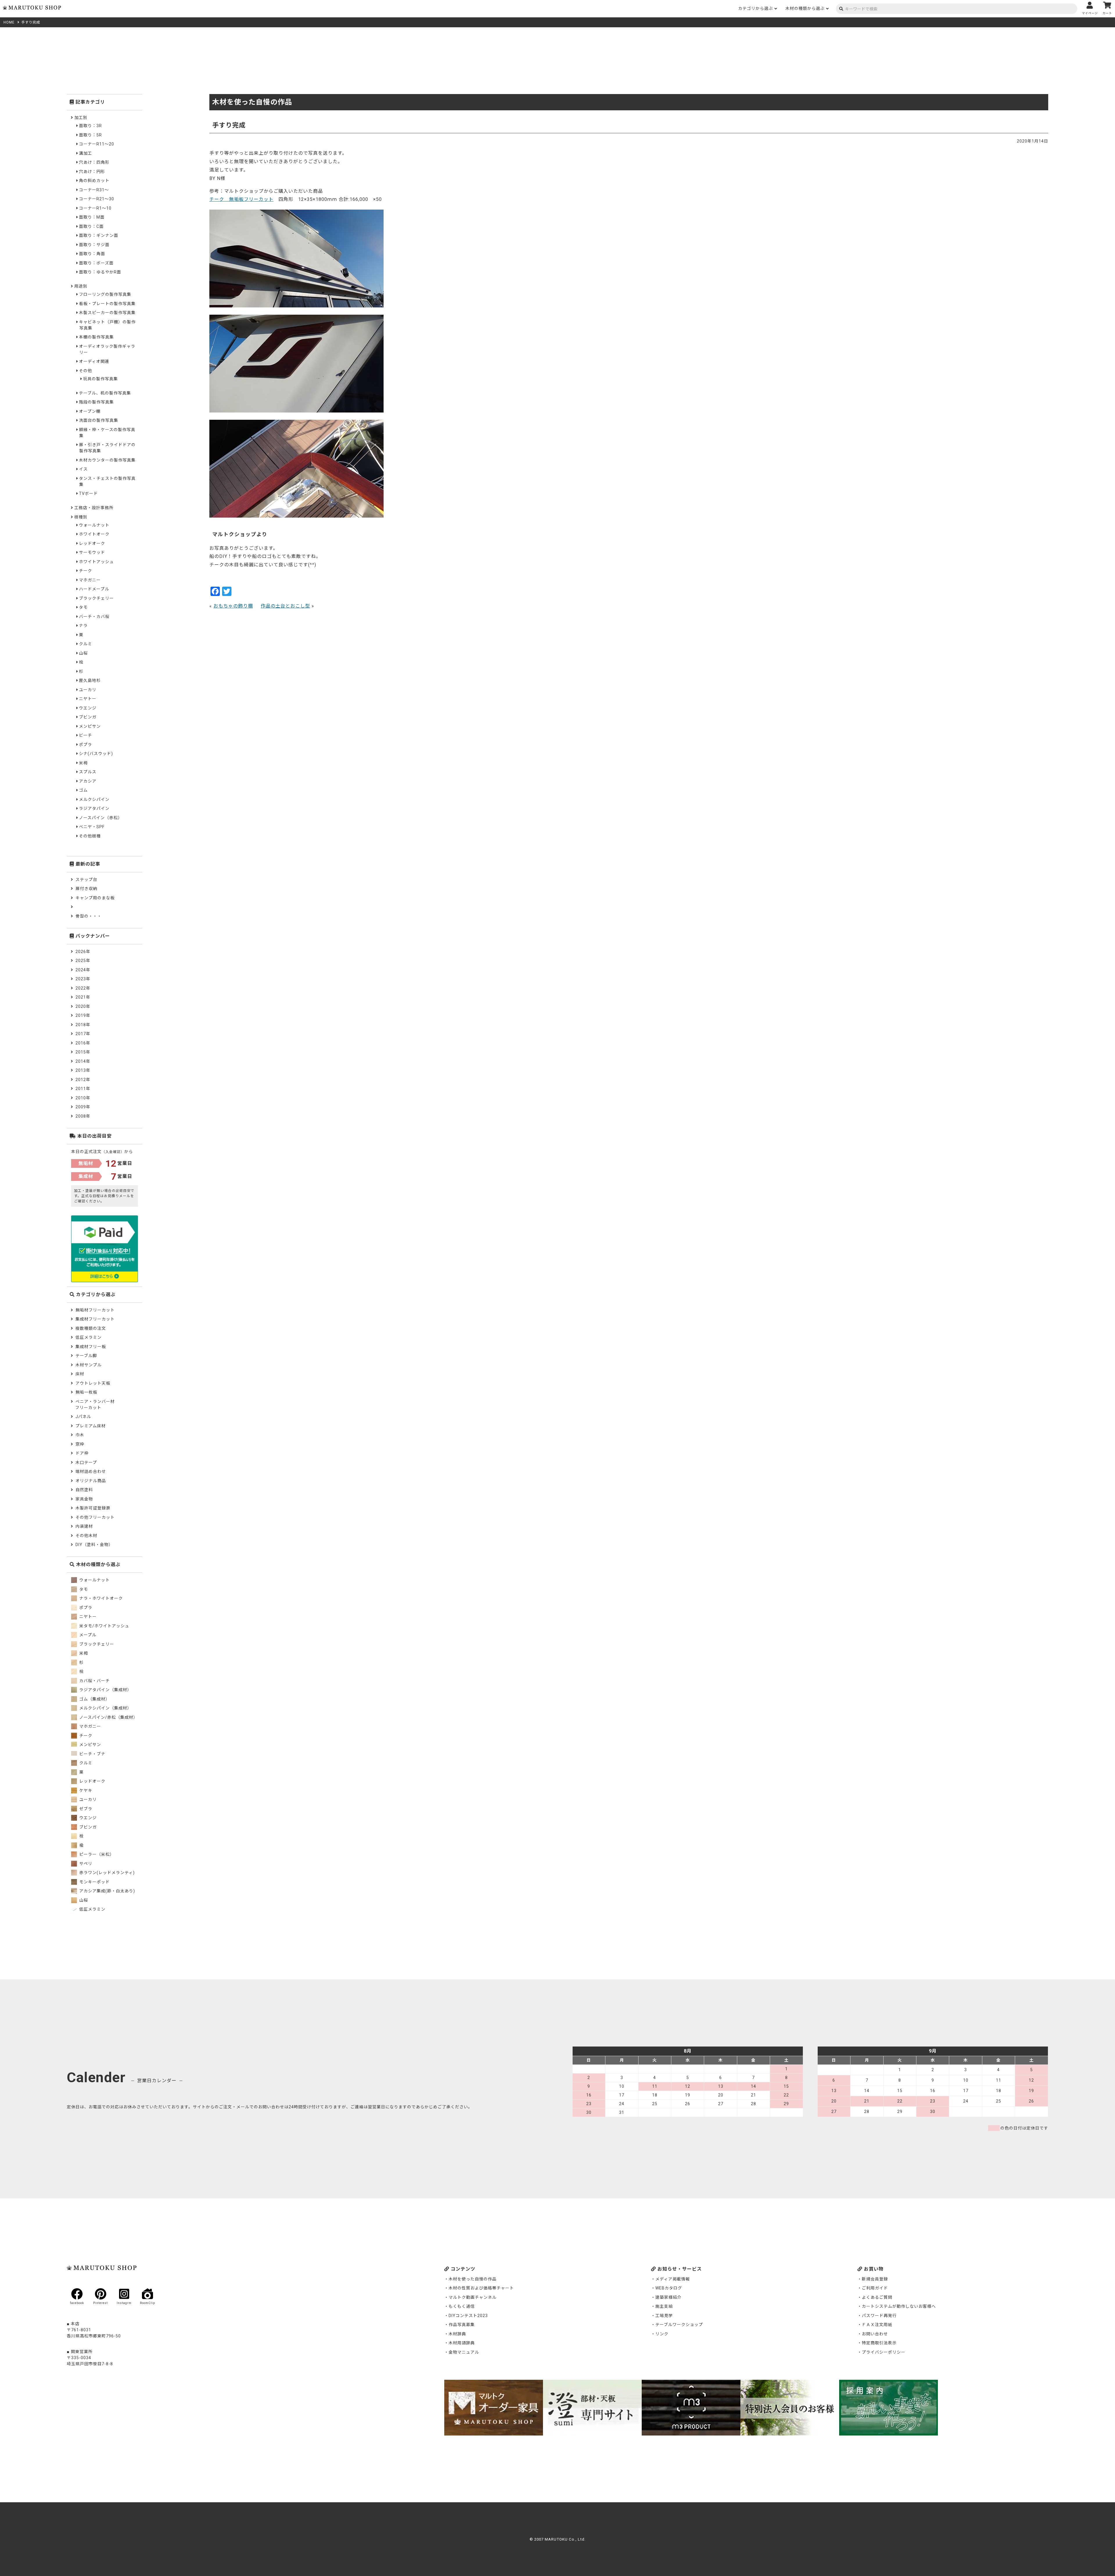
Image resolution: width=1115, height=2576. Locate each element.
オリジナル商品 (91, 1481)
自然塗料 (84, 1490)
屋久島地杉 (90, 680)
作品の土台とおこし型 (285, 606)
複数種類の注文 (91, 1328)
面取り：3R (90, 126)
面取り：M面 (92, 217)
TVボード (88, 493)
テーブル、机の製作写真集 (105, 393)
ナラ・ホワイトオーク (100, 1598)
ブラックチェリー (96, 598)
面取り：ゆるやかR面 (100, 272)
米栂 (83, 763)
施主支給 (664, 2306)
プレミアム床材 (91, 1426)
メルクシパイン (94, 799)
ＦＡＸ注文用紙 (877, 2325)
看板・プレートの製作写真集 (107, 304)
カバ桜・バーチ (94, 1681)
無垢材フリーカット (95, 1310)
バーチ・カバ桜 (94, 617)
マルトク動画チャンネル (473, 2297)
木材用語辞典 (462, 2343)
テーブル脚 (86, 1356)
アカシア (88, 781)
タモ (83, 607)
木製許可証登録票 (93, 1508)
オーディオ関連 (94, 361)
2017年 (83, 1034)
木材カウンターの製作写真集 (107, 460)
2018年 (83, 1025)
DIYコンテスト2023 (468, 2316)
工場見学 (664, 2316)
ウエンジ (88, 708)
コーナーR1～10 (95, 208)
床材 (80, 1374)
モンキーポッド (94, 1882)
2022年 (83, 988)
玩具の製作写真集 (100, 379)
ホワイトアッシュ (96, 562)
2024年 (83, 970)
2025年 (83, 961)
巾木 (80, 1435)
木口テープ (86, 1462)
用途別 (81, 286)
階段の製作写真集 (96, 402)
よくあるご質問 (877, 2297)
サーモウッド (92, 552)
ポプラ (86, 745)
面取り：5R (90, 135)
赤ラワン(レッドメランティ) (106, 1873)
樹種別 (81, 517)
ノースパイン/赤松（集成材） (108, 1717)
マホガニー (90, 580)
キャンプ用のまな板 (95, 898)
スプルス (88, 772)
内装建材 (84, 1526)
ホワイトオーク (94, 534)
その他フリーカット (95, 1517)
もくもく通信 (462, 2306)
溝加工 (86, 153)
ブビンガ (88, 717)
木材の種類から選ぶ (805, 8)
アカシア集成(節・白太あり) (107, 1891)
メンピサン (90, 726)
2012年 (83, 1080)
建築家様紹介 (668, 2297)
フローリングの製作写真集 (105, 294)
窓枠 (80, 1444)
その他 (86, 371)
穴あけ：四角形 (94, 162)
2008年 (83, 1116)
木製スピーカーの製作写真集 (107, 313)
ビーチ (86, 735)
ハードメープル (94, 589)
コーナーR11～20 (97, 144)
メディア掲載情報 (673, 2279)
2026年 (83, 952)
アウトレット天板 (93, 1383)
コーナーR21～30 (97, 199)
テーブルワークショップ (679, 2325)
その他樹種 (90, 836)
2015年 (83, 1052)
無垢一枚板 (86, 1392)
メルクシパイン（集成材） (105, 1708)
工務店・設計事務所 (94, 508)
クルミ (86, 644)
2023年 (83, 979)
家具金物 (84, 1499)
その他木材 (86, 1536)
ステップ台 (86, 880)
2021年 (83, 997)
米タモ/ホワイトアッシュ (104, 1626)
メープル (87, 1635)
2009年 (83, 1107)
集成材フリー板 (91, 1347)
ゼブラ (85, 1809)
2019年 (83, 1015)
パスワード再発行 (879, 2316)
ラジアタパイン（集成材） (105, 1690)
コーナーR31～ (94, 190)
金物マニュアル (464, 2352)
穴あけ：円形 (92, 172)
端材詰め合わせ (91, 1471)
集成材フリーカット (95, 1319)
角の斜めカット (94, 181)
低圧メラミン (89, 1337)
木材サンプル (89, 1365)
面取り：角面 (92, 254)
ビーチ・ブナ (92, 1754)
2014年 (83, 1061)
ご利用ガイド (875, 2288)
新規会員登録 (875, 2279)
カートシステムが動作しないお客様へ (899, 2306)
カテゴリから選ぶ (756, 8)
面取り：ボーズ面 (96, 263)
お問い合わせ (875, 2334)
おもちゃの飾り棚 (233, 606)
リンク (662, 2334)
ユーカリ (88, 690)
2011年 (83, 1089)
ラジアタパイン (94, 808)
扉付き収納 (86, 889)
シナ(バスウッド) (96, 754)
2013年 (83, 1070)
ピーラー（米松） (96, 1854)
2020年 (83, 1006)
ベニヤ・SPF (92, 827)
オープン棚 (90, 411)
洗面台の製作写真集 (99, 420)
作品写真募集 (462, 2325)
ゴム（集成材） (94, 1699)
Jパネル (83, 1417)
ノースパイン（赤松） (101, 818)
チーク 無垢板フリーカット (241, 199)
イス (83, 469)
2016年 (83, 1043)
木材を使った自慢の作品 (473, 2279)
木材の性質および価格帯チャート (481, 2288)
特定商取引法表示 (879, 2343)
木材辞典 (457, 2334)
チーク (86, 571)
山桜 (83, 653)
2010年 (83, 1098)
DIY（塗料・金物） (94, 1545)
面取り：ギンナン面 (99, 235)
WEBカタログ (669, 2288)
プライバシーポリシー (884, 2352)
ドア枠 (82, 1453)
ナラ (83, 626)
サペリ (85, 1864)
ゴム (83, 790)
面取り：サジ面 (94, 245)
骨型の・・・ (89, 916)
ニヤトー (88, 699)
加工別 (81, 118)
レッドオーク (92, 543)
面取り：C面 (91, 226)
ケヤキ (85, 1790)
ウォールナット (94, 525)
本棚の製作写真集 (96, 337)
